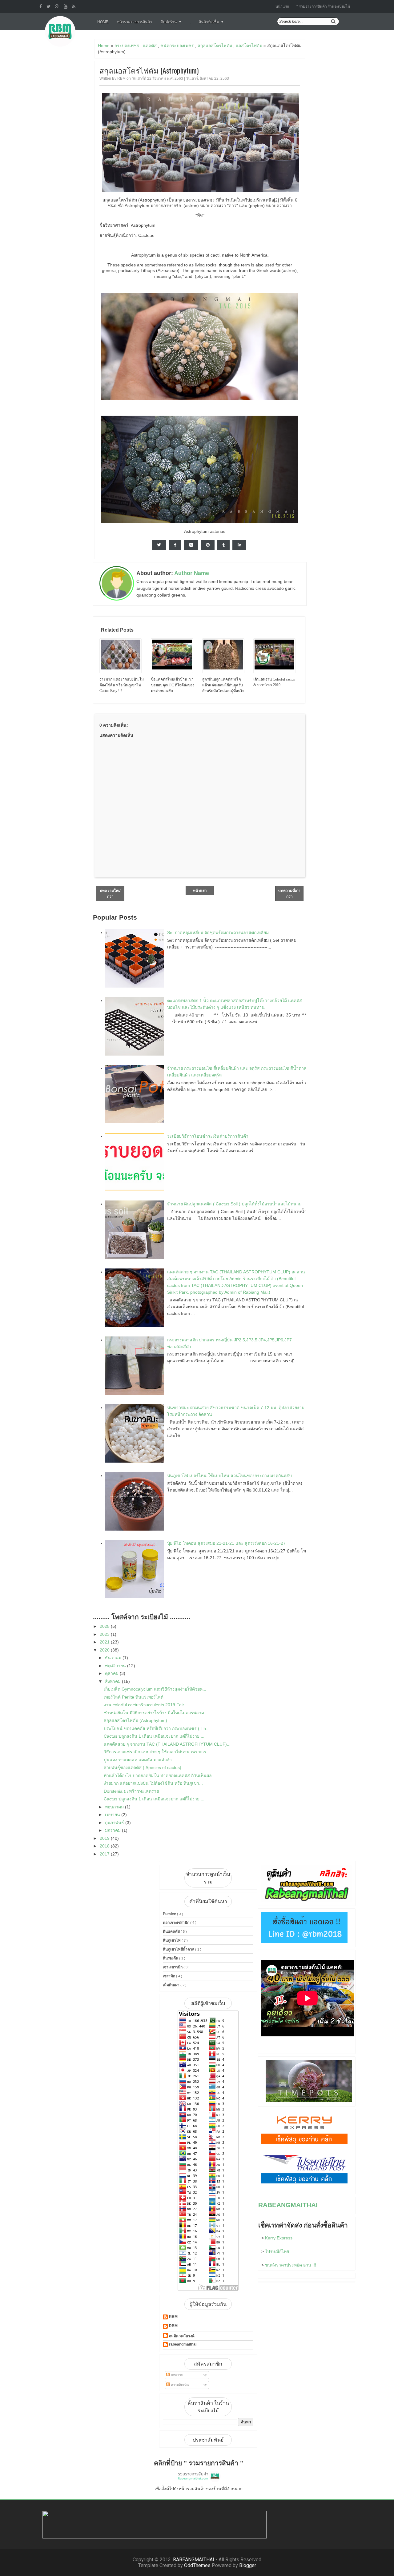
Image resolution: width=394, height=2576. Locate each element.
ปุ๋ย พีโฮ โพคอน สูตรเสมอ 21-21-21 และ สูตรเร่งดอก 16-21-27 (226, 1543)
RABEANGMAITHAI (288, 2205)
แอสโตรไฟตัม (249, 46)
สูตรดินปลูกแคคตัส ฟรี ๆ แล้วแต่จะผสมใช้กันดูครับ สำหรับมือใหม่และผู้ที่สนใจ (223, 685)
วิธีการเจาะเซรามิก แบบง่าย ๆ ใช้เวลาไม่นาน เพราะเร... (157, 1752)
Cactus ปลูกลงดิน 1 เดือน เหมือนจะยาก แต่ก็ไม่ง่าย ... (154, 1736)
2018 (105, 1846)
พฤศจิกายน (116, 1666)
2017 (105, 1854)
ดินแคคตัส (172, 1931)
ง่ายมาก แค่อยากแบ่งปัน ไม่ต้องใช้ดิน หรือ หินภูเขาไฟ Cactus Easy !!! (122, 685)
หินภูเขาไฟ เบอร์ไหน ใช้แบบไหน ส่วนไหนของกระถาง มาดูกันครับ (229, 1476)
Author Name (192, 573)
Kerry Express (279, 2238)
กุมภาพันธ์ (115, 1823)
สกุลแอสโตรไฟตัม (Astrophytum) (149, 70)
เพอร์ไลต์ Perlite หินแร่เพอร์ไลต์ (134, 1697)
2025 (105, 1626)
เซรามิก (169, 1976)
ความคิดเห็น (179, 2385)
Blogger (248, 2565)
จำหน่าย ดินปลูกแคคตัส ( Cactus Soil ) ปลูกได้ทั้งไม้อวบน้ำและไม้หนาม (234, 1204)
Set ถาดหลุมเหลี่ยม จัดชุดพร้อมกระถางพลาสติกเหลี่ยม (218, 933)
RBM (173, 2317)
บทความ (177, 2375)
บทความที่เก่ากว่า (289, 894)
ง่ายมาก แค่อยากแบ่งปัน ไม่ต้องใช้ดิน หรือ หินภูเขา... (153, 1783)
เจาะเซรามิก (173, 1967)
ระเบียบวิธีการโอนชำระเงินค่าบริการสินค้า (208, 1136)
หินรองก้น (171, 1958)
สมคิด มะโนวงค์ (182, 2336)
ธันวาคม (114, 1658)
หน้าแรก (282, 6)
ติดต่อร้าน (169, 22)
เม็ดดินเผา (172, 1985)
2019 (105, 1838)
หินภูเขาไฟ (172, 1940)
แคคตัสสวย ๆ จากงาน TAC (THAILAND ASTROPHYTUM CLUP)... (167, 1744)
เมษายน (113, 1815)
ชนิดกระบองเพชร (177, 46)
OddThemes (197, 2565)
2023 (105, 1634)
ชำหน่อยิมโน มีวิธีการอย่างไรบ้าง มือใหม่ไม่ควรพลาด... (156, 1713)
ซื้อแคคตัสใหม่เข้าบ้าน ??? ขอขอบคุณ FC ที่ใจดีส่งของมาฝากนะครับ (173, 685)
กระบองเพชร (127, 46)
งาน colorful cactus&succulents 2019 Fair (144, 1705)
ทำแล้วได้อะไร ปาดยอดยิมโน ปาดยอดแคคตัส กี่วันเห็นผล (158, 1775)
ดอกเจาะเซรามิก (177, 1923)
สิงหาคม (113, 1681)
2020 (105, 1650)
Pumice (170, 1914)
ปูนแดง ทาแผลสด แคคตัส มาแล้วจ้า (138, 1760)
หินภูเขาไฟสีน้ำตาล (179, 1949)
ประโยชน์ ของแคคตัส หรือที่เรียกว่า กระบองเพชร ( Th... (157, 1728)
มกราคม (113, 1830)
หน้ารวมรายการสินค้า (135, 22)
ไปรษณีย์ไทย (277, 2251)
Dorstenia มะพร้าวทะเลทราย (131, 1791)
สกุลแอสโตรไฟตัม (215, 46)
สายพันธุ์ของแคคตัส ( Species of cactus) (143, 1767)
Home (103, 22)
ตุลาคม (112, 1673)
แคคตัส (150, 46)
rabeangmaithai (183, 2344)
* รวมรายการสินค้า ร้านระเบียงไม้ (323, 6)
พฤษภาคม (115, 1807)
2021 (105, 1642)
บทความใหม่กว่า (110, 894)
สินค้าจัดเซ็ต (209, 22)
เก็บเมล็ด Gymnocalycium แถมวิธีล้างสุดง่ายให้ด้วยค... (155, 1689)
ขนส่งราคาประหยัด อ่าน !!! (291, 2265)
